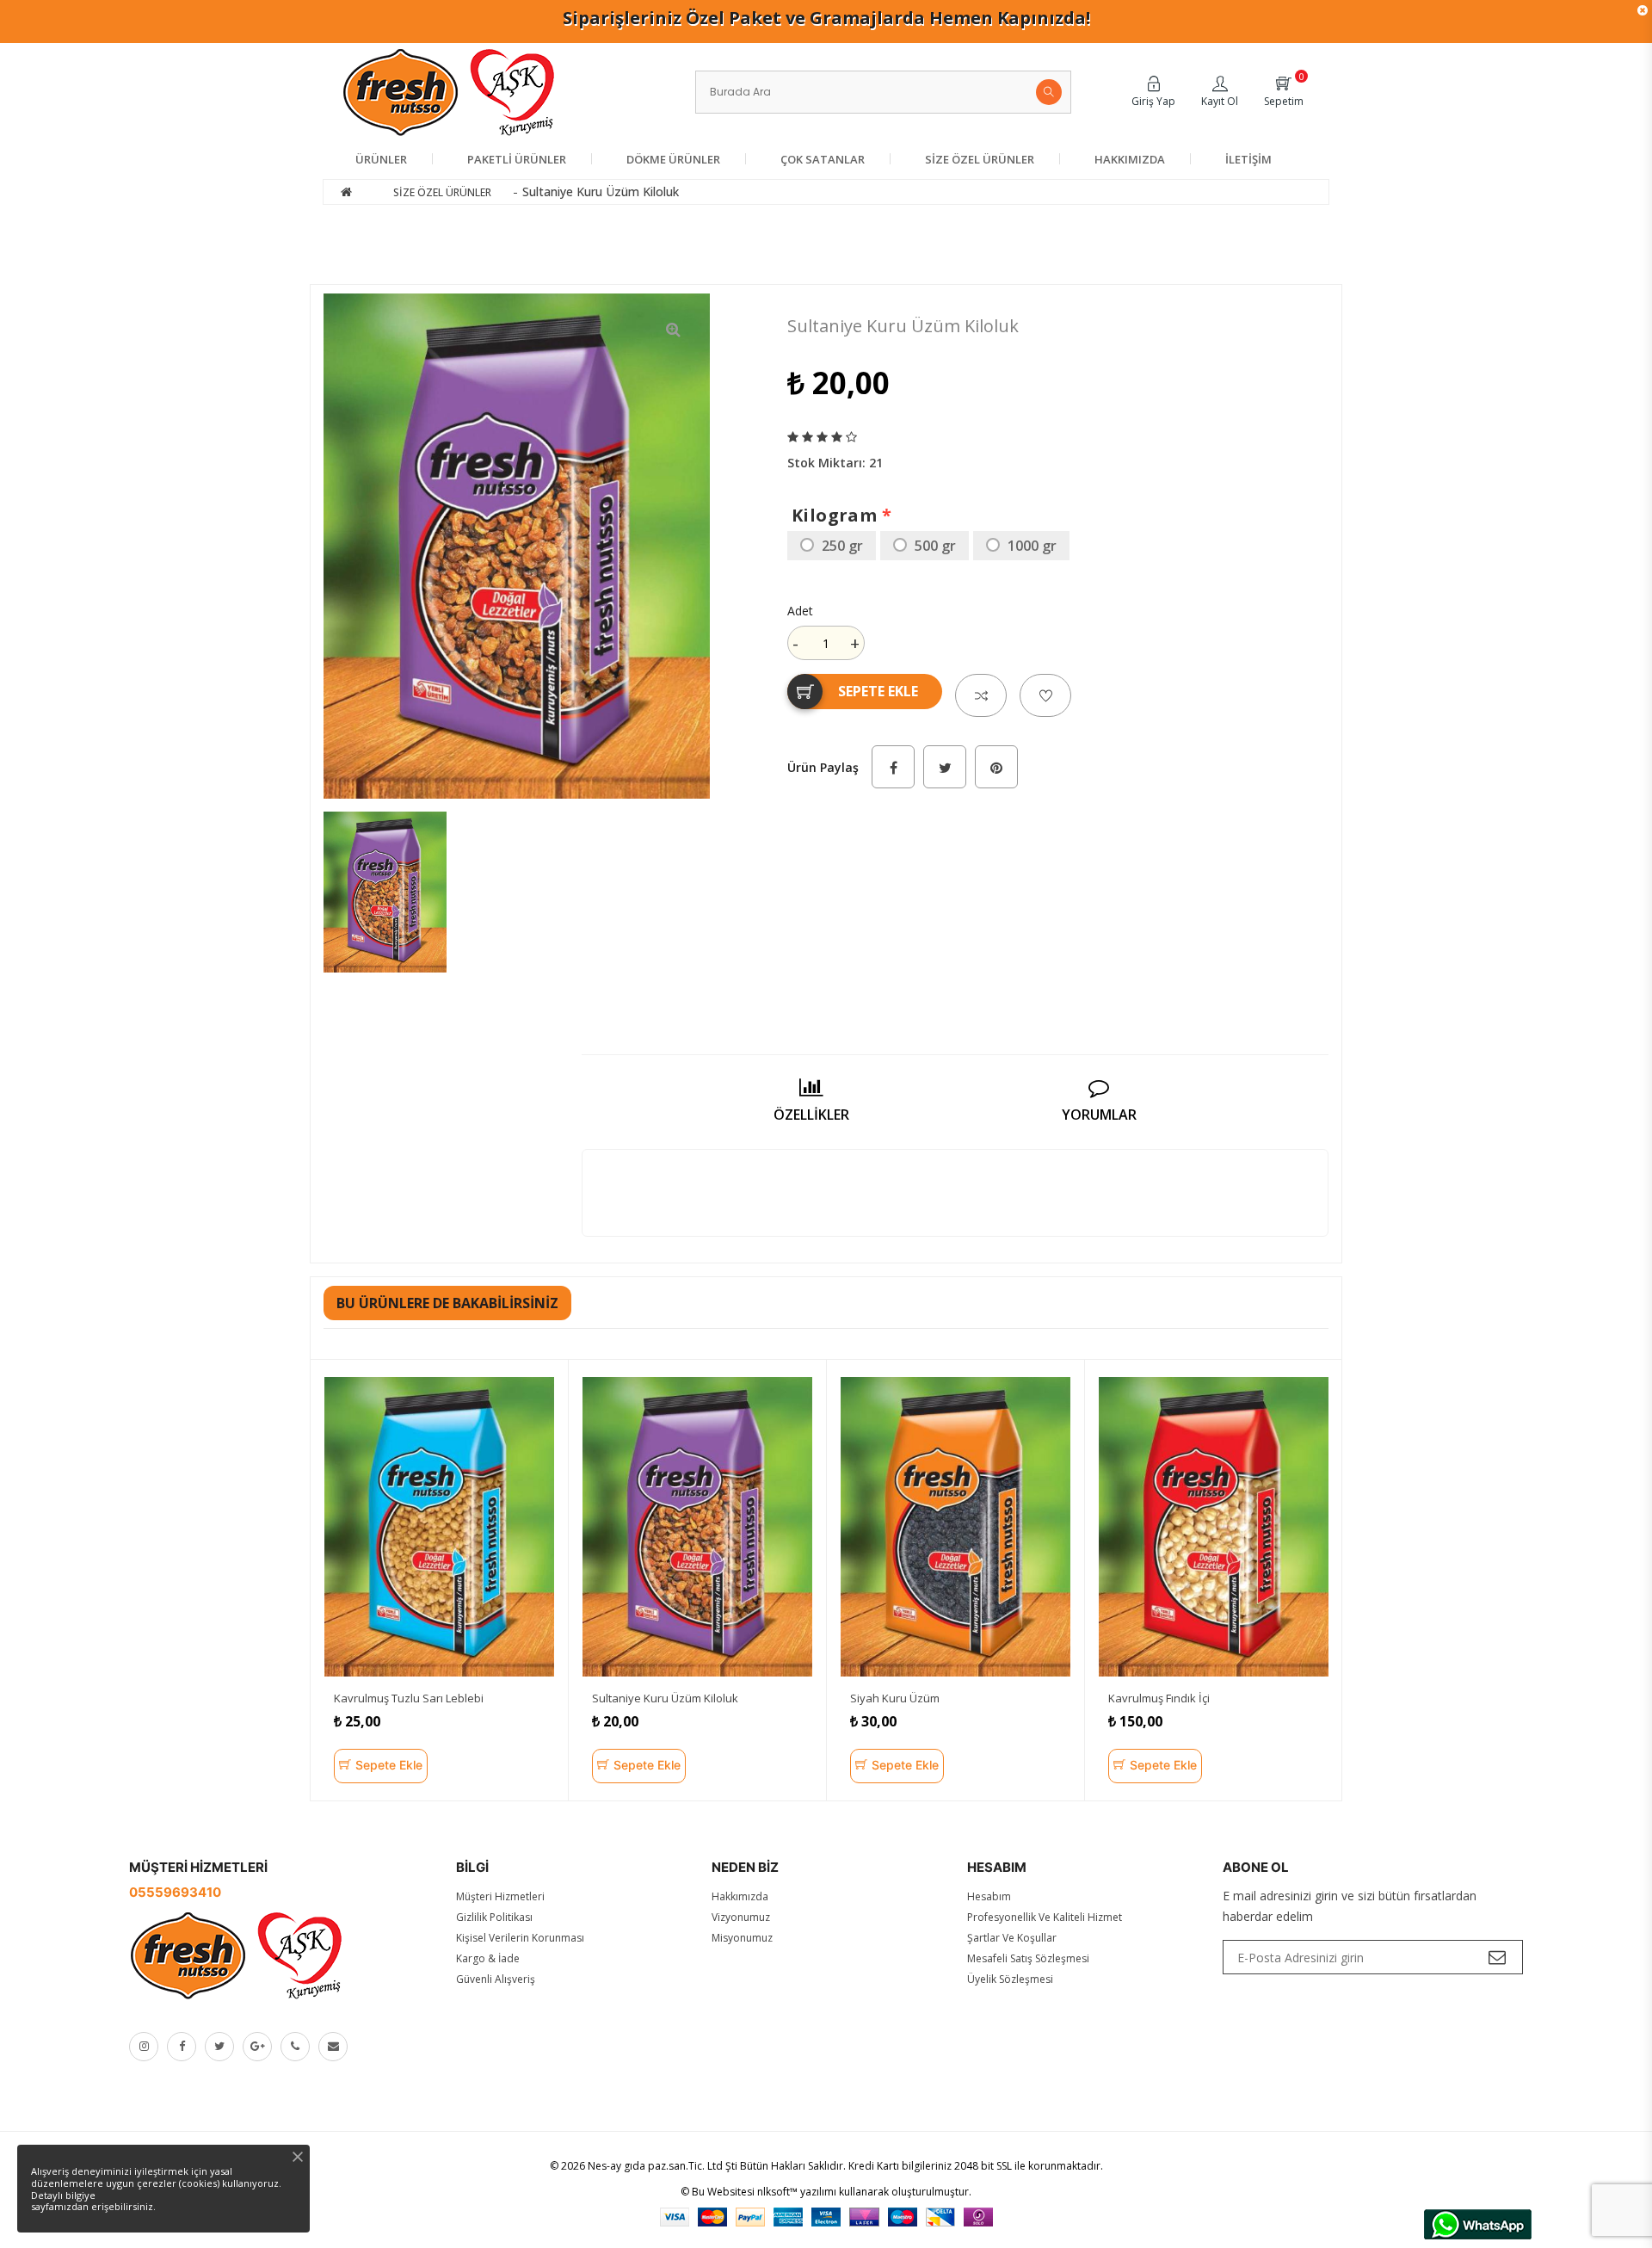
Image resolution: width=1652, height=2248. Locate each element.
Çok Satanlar (823, 159)
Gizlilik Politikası (494, 1917)
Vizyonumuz (741, 1917)
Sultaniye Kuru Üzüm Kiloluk (665, 1698)
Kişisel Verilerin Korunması (520, 1938)
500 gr (935, 546)
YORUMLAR (1099, 1115)
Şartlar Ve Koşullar (1012, 1938)
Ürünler (381, 159)
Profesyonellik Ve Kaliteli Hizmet (1045, 1917)
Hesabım (989, 1896)
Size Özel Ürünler (980, 159)
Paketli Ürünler (517, 159)
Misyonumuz (742, 1938)
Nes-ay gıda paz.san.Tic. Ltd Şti (663, 2166)
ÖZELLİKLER (811, 1115)
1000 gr (1032, 546)
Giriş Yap (1153, 101)
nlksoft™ (777, 2192)
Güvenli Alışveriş (496, 1979)
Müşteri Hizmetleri (500, 1896)
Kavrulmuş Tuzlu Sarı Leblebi (409, 1698)
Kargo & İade (488, 1958)
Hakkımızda (1130, 159)
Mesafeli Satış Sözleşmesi (1028, 1958)
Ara (1049, 92)
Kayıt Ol (1220, 101)
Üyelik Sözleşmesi (1010, 1979)
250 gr (842, 546)
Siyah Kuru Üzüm (895, 1698)
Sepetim (1284, 101)
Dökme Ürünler (673, 159)
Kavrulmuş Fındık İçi (1159, 1698)
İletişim (1248, 159)
